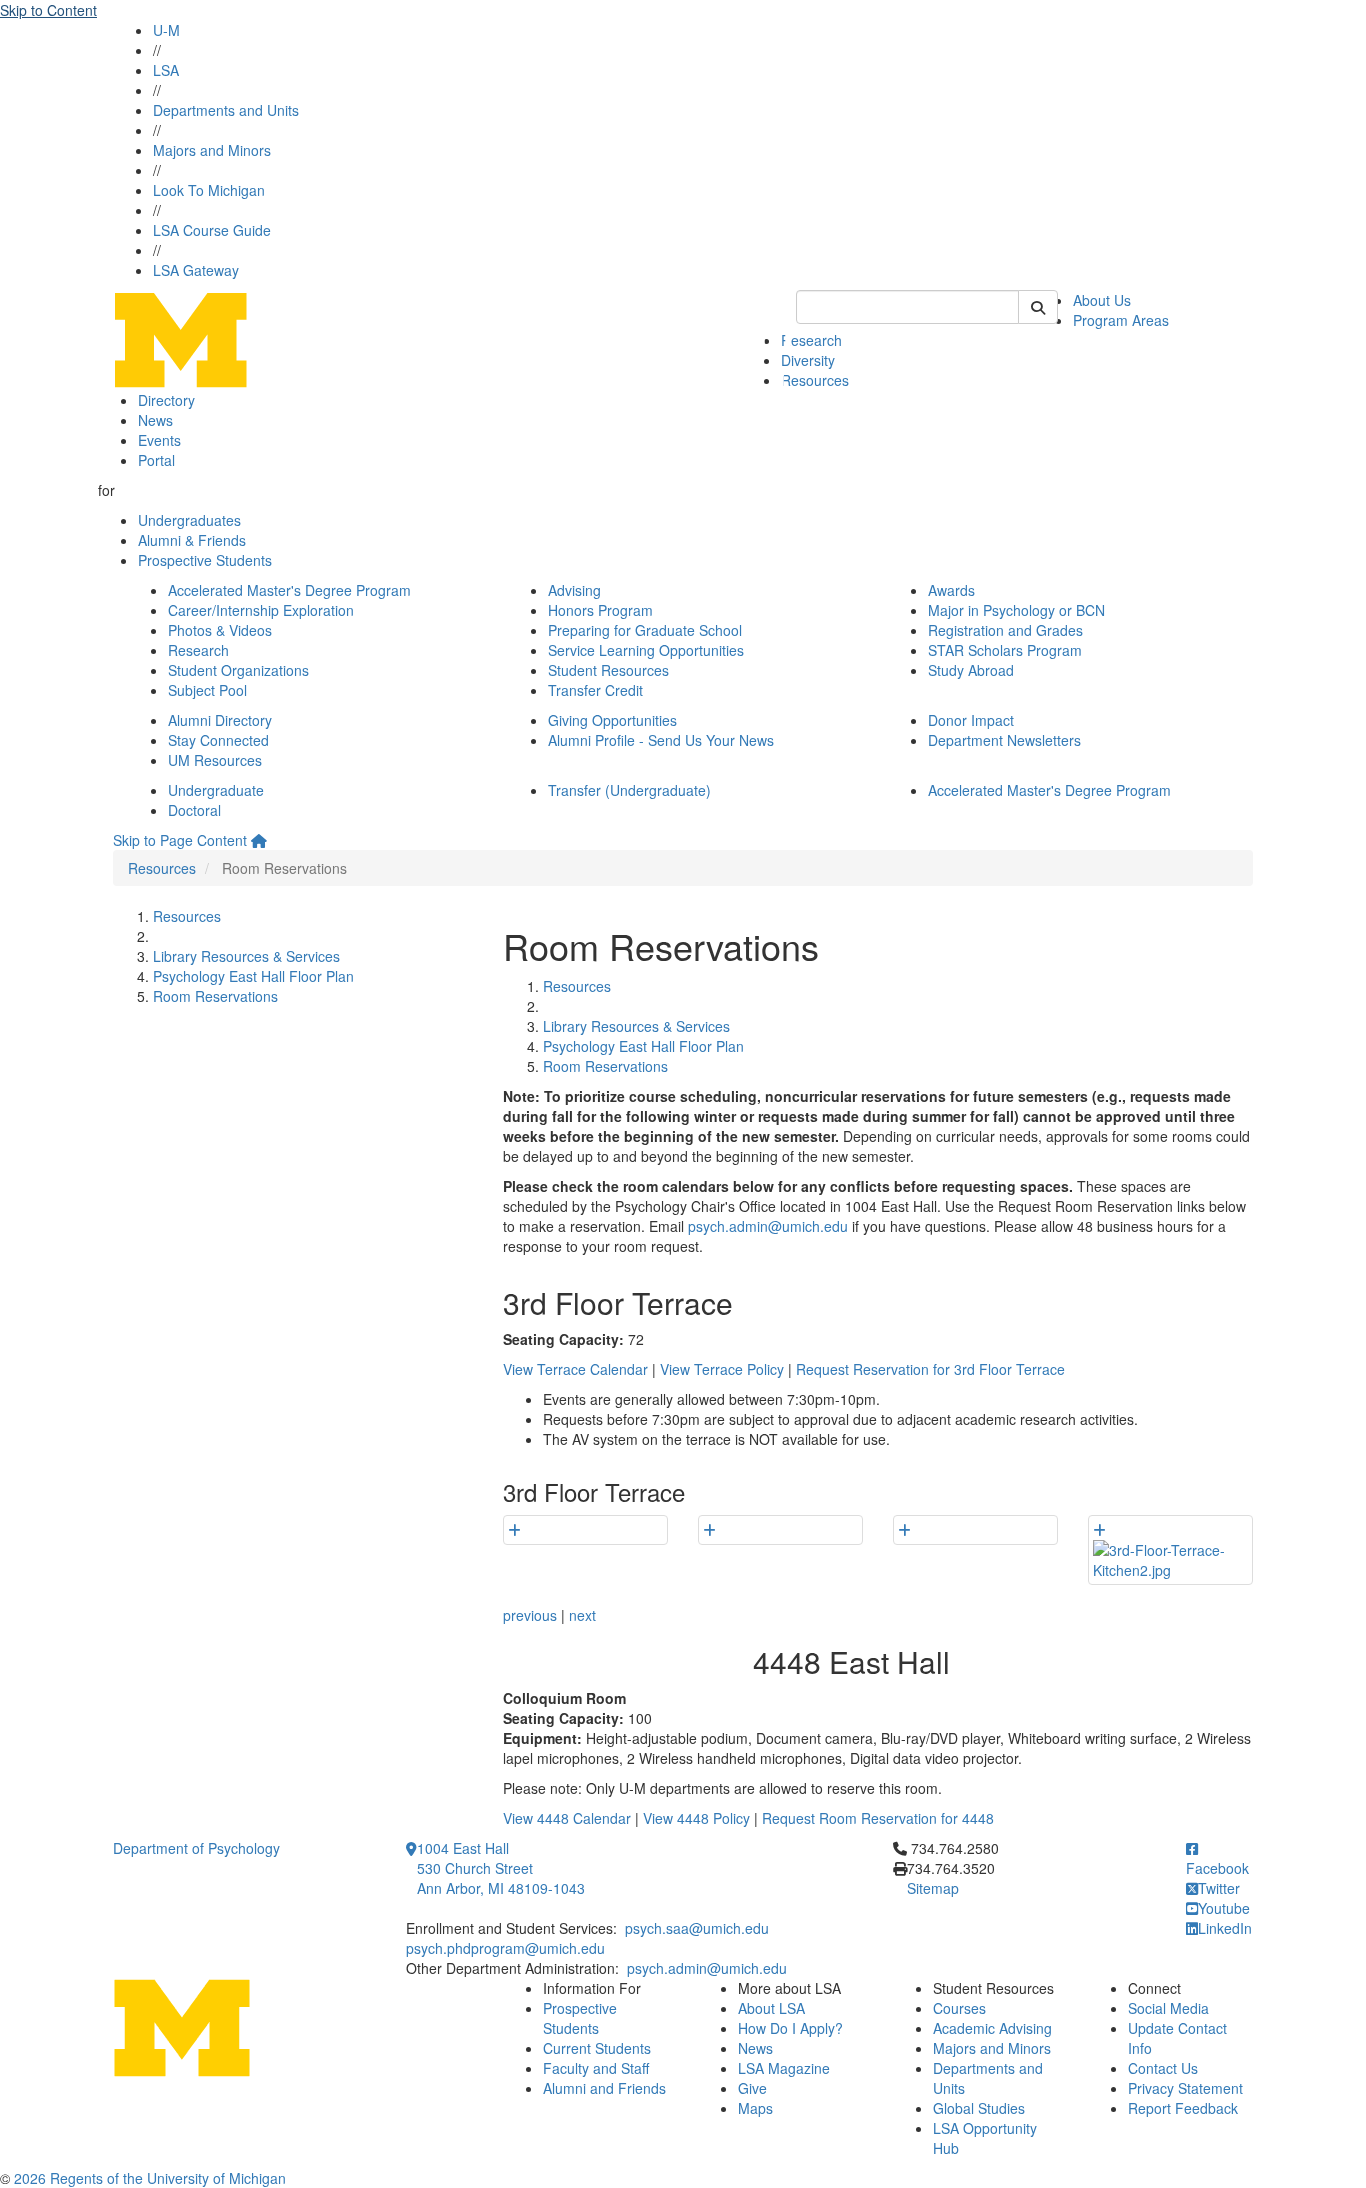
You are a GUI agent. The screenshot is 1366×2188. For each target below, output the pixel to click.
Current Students (597, 2048)
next (582, 1615)
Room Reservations (215, 996)
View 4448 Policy (696, 1818)
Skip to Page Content (180, 840)
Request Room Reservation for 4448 (878, 1818)
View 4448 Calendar (567, 1818)
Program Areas (1121, 320)
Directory (166, 400)
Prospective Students (205, 560)
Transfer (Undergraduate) (629, 790)
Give (752, 2088)
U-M (166, 30)
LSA (166, 70)
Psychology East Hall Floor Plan (253, 976)
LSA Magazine (784, 2068)
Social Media (1168, 2008)
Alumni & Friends (192, 540)
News (155, 420)
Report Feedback (1183, 2108)
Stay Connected (218, 740)
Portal (156, 460)
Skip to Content (48, 10)
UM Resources (215, 760)
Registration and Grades (1005, 630)
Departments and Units (226, 110)
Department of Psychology (196, 1848)
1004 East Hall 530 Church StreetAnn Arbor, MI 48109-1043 (501, 1868)
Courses (959, 2008)
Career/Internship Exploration (261, 610)
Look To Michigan (209, 190)
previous (530, 1615)
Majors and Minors (212, 150)
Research (811, 340)
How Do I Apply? (790, 2028)
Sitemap (933, 1888)
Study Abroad (971, 670)
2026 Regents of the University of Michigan (150, 2178)
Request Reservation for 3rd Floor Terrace (930, 1369)
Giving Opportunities (612, 720)
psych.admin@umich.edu (768, 1226)
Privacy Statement (1185, 2088)
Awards (951, 590)
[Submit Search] (1038, 307)
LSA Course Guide (212, 230)
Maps (755, 2108)
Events (159, 440)
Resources (815, 380)
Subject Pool (207, 690)
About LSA (771, 2008)
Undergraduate (216, 790)
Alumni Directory (220, 720)
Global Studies (979, 2108)
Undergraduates (189, 520)
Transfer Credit (595, 690)
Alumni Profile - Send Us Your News (661, 740)
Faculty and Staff (596, 2068)
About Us (1102, 300)
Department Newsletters (1004, 740)
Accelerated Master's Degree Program (289, 590)
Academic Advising (992, 2028)
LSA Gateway (196, 270)
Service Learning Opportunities (646, 650)
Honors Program (600, 610)
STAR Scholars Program (1005, 650)
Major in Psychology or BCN (1016, 610)
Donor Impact (971, 720)
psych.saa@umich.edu (697, 1928)
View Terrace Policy (722, 1369)
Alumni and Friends (604, 2088)
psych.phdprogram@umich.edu (505, 1948)
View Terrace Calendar (575, 1369)
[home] (259, 840)
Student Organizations (238, 670)
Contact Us (1163, 2068)
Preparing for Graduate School (645, 630)
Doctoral (194, 810)
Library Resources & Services (246, 956)
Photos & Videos (220, 630)
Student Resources (608, 670)
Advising (574, 590)
